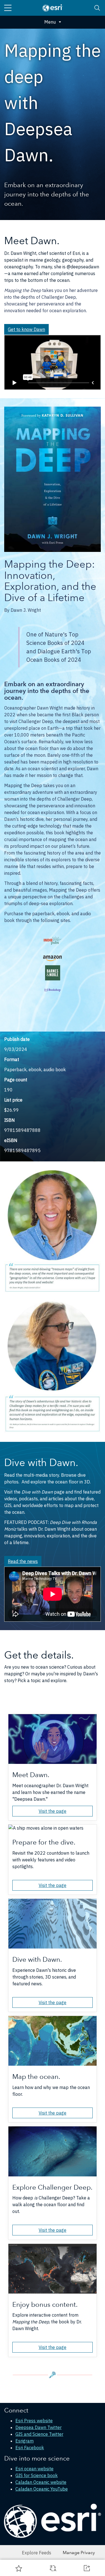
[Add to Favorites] (19, 2568)
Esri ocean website (34, 2469)
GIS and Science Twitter (39, 2434)
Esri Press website (34, 2421)
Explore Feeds (37, 2553)
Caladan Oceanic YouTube (42, 2489)
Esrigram (25, 2441)
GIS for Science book (37, 2475)
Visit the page (53, 1811)
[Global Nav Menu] (8, 8)
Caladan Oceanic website (41, 2482)
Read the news (23, 1561)
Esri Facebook (30, 2448)
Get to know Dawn (26, 329)
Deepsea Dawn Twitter (39, 2427)
